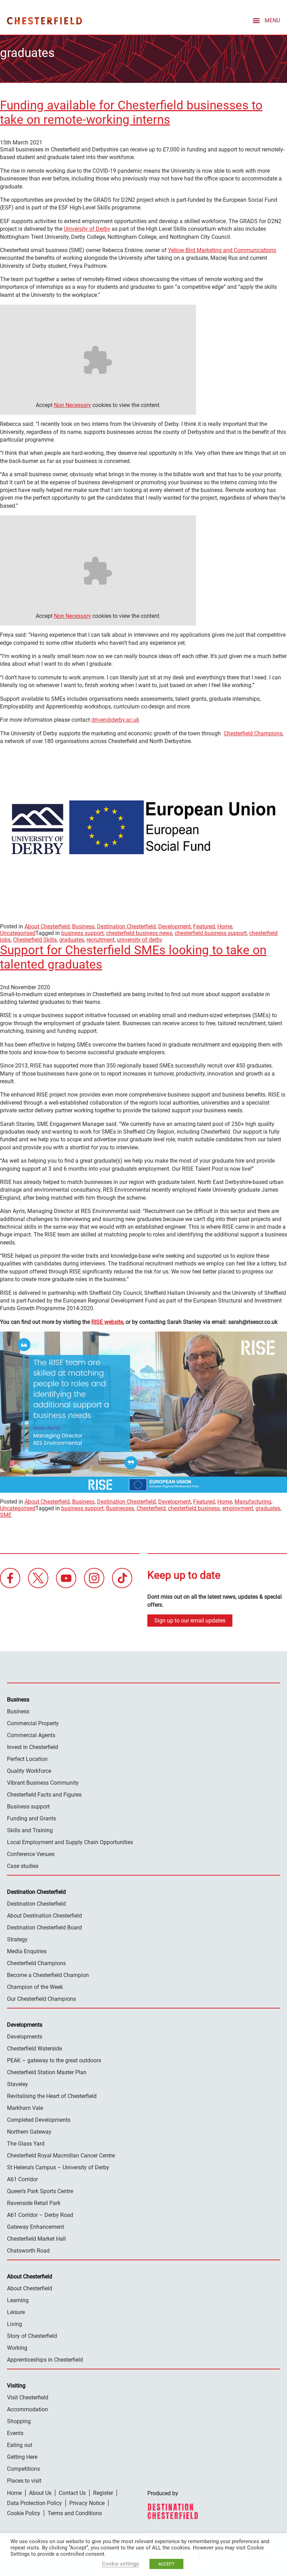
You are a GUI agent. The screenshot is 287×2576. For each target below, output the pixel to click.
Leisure (16, 2312)
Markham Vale (25, 2108)
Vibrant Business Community (43, 1783)
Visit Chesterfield (28, 2397)
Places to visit (24, 2481)
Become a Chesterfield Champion (48, 1975)
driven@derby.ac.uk (115, 720)
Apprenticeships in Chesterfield (45, 2360)
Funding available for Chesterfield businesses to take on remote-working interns (131, 113)
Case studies (23, 1866)
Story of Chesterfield (32, 2336)
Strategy (17, 1939)
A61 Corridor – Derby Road (40, 2215)
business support (82, 933)
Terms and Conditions (75, 2513)
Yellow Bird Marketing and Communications (222, 250)
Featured (204, 926)
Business (83, 926)
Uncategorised (18, 933)
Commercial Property (33, 1723)
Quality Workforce (29, 1771)
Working (17, 2348)
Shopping (19, 2421)
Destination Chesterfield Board (44, 1928)
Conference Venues (31, 1854)
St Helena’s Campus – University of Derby (58, 2167)
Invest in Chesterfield (33, 1747)
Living (15, 2324)
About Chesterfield (47, 926)
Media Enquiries (27, 1951)
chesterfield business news (139, 933)
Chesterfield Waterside (34, 2049)
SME (6, 1515)
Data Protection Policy (34, 2503)
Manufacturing (253, 1502)
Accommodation (27, 2409)
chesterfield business (194, 1508)
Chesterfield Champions (253, 733)
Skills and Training (30, 1830)
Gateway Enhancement (36, 2227)
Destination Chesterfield (44, 21)
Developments (25, 2037)
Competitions (23, 2469)
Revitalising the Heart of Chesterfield (52, 2096)
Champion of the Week (35, 1987)
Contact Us (72, 2493)
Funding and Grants (31, 1818)
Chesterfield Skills (35, 940)
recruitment (100, 940)
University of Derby (87, 229)
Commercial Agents (31, 1735)
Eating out (20, 2445)
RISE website (107, 1322)
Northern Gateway (29, 2132)
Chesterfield (151, 1508)
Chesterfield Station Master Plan (47, 2072)
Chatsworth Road (28, 2251)
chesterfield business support (211, 933)
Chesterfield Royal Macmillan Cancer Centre (61, 2156)
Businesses (120, 1508)
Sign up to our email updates (190, 1621)
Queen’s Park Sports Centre (40, 2191)
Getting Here (22, 2457)
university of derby (140, 940)
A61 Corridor (22, 2179)
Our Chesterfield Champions (41, 1999)
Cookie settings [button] (120, 2564)
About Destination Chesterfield (44, 1916)
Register (103, 2493)
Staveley (17, 2084)
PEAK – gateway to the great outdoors (54, 2060)
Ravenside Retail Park (34, 2203)
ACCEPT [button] (166, 2564)
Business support (28, 1807)
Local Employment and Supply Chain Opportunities (70, 1842)
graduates (72, 940)
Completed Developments (39, 2120)
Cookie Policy (24, 2513)
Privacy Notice (87, 2503)
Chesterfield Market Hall (36, 2239)
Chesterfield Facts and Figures (44, 1795)
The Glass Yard (26, 2144)
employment (238, 1508)
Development (174, 926)
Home (225, 926)
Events (15, 2433)
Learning (18, 2300)
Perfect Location (27, 1759)
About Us (40, 2493)
